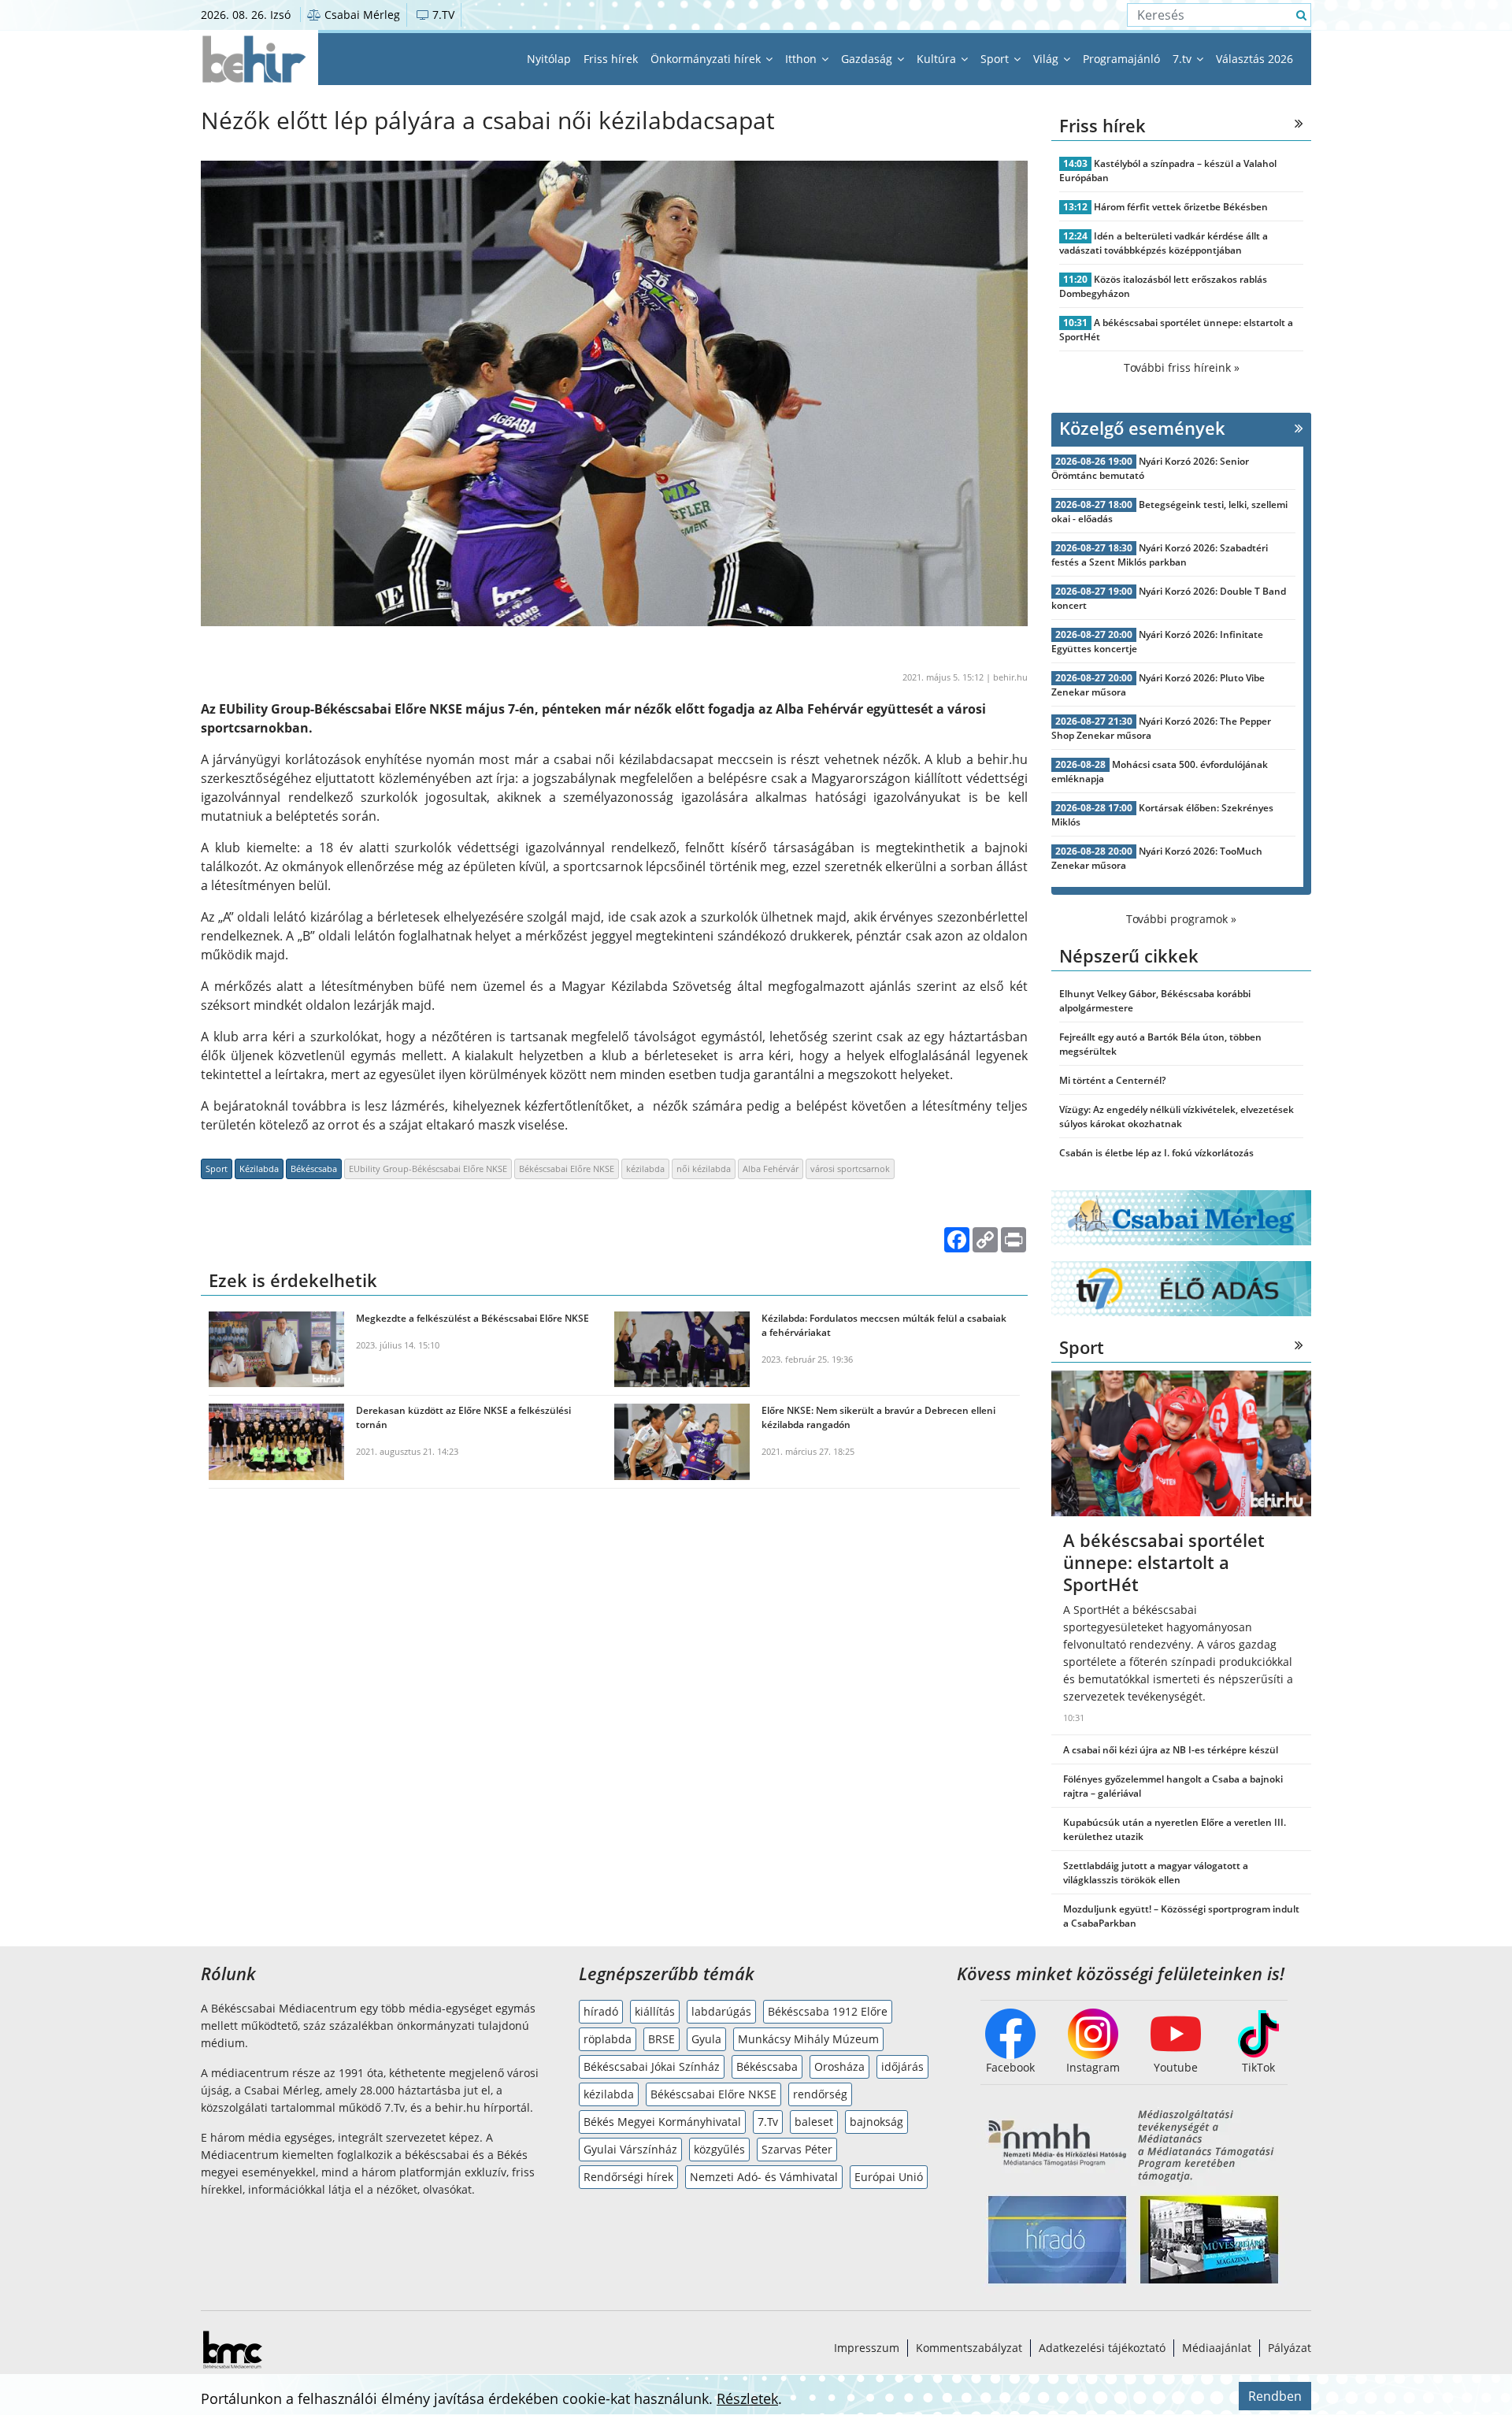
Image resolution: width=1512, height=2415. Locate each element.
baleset (814, 2122)
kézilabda (645, 1169)
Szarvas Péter (797, 2149)
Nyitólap (549, 59)
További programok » (1181, 919)
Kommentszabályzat (969, 2348)
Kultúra (938, 59)
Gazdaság (868, 59)
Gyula (706, 2039)
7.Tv (768, 2122)
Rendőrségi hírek (628, 2177)
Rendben (1275, 2396)
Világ (1047, 59)
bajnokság (876, 2122)
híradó (601, 2011)
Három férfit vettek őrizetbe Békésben (1181, 207)
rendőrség (820, 2094)
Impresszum (867, 2348)
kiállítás (655, 2011)
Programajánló (1121, 59)
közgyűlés (719, 2149)
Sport (996, 59)
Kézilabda (259, 1169)
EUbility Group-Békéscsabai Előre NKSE (428, 1169)
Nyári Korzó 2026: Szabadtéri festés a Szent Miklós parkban (1160, 555)
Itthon (802, 59)
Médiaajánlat (1217, 2348)
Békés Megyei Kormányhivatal (662, 2122)
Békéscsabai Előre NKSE (567, 1169)
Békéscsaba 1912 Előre (828, 2011)
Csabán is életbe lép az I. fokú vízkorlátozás (1156, 1153)
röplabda (608, 2039)
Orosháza (839, 2066)
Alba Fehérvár (771, 1169)
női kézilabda (704, 1169)
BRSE (661, 2039)
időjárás (902, 2066)
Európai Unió (889, 2177)
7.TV (442, 15)
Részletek (747, 2398)
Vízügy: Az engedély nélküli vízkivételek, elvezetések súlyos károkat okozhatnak (1177, 1117)
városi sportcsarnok (850, 1169)
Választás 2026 (1254, 59)
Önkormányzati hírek (707, 59)
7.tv (1184, 59)
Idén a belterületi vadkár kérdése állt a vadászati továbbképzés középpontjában (1164, 243)
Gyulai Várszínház (630, 2149)
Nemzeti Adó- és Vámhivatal (764, 2177)
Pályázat (1290, 2348)
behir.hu (1010, 677)
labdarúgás (721, 2011)
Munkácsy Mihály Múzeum (808, 2039)
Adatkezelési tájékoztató (1102, 2348)
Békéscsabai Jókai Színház (652, 2066)
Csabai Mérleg (361, 15)
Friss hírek (611, 59)
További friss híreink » (1182, 367)
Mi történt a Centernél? (1112, 1080)
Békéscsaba (314, 1169)
